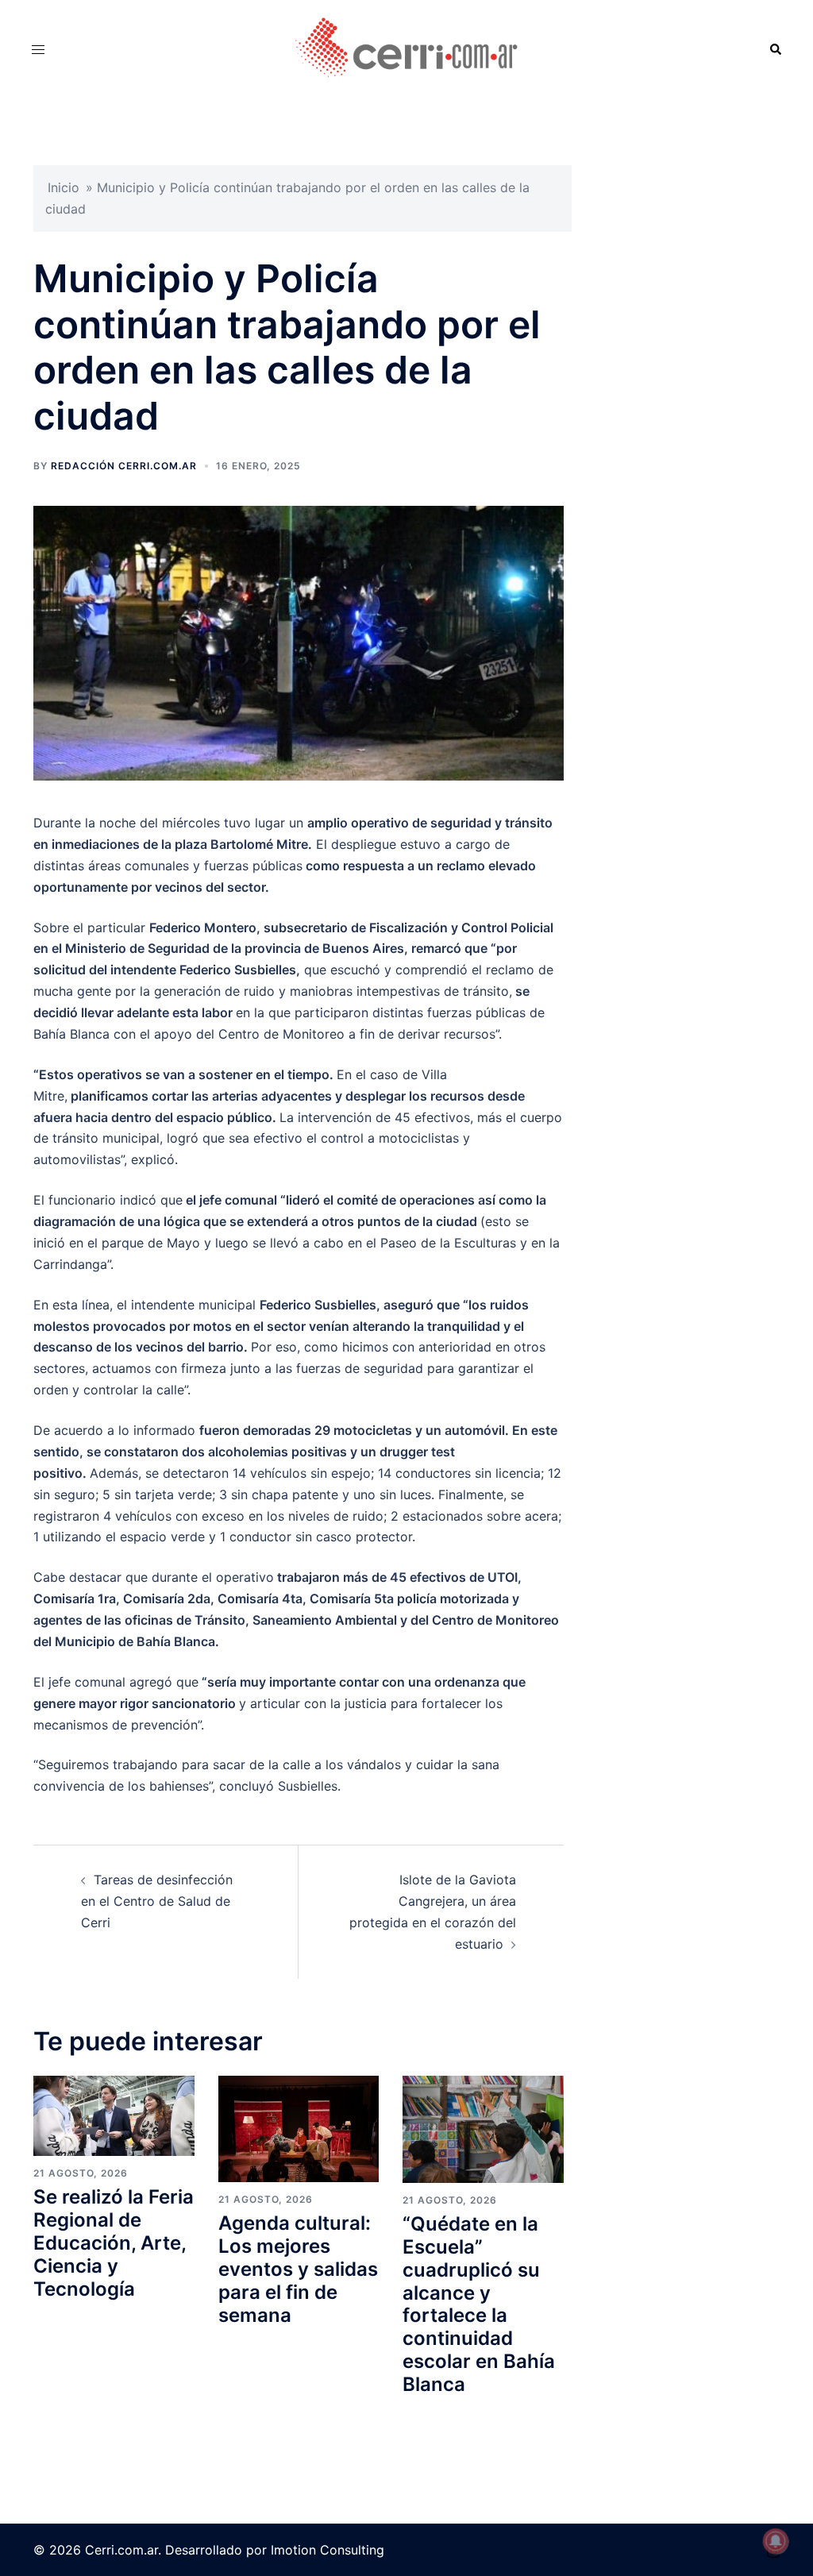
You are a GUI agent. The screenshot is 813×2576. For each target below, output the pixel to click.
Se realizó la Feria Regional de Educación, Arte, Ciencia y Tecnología (114, 2242)
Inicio (64, 187)
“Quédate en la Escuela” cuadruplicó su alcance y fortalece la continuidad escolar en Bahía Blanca (479, 2304)
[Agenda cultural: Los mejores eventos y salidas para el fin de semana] (299, 2127)
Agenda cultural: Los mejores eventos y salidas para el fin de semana (298, 2269)
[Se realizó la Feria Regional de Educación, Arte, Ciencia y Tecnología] (114, 2115)
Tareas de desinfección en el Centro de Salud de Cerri (157, 1901)
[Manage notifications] (776, 2541)
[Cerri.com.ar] (407, 48)
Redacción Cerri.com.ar (124, 466)
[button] (775, 50)
